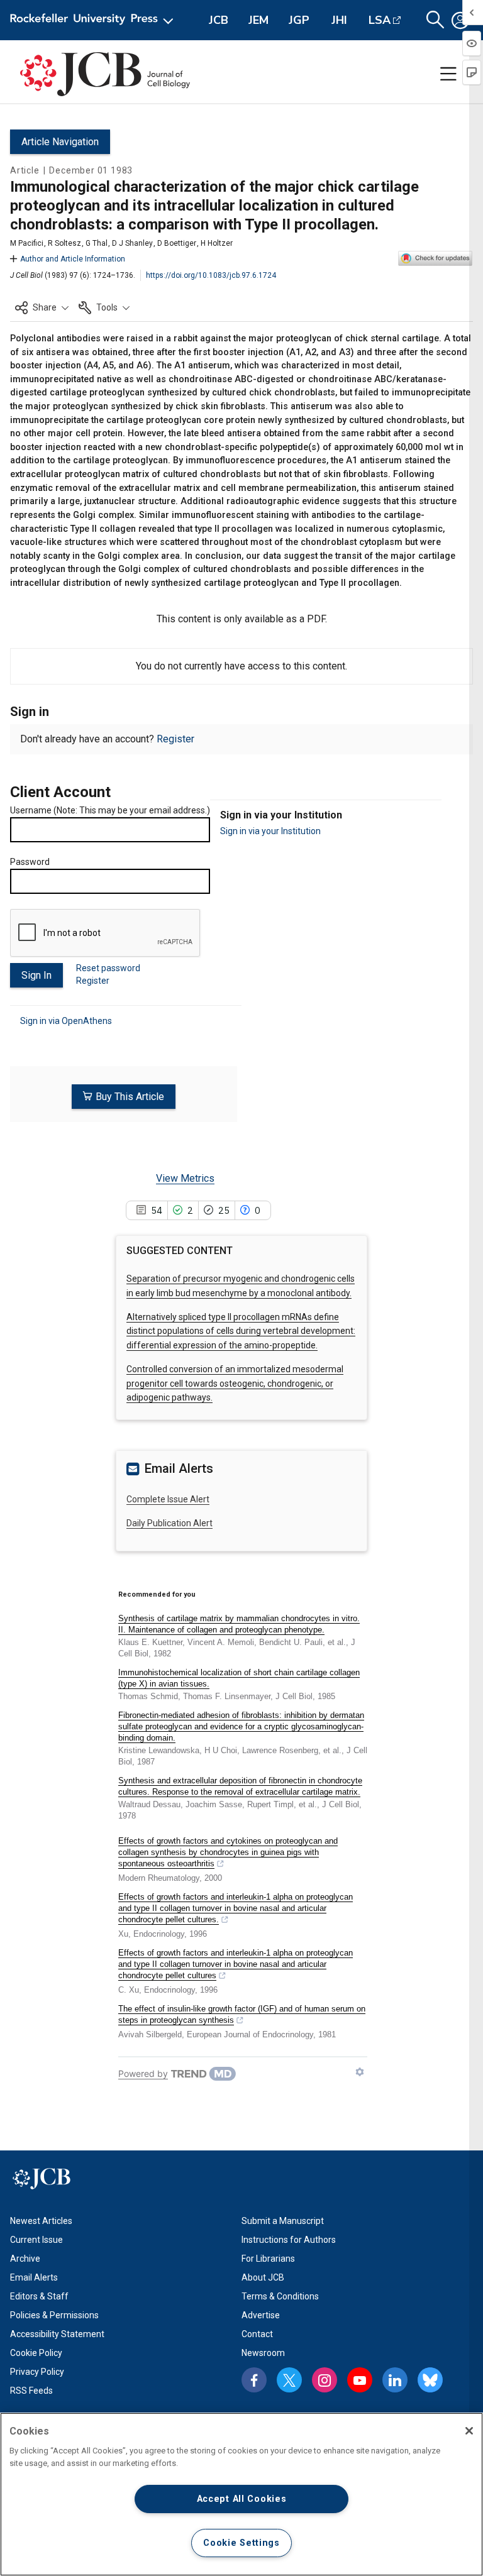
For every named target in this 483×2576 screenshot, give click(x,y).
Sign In (36, 975)
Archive (25, 2259)
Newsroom (263, 2353)
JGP (299, 20)
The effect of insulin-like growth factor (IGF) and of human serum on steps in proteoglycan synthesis (242, 2014)
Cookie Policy (36, 2353)
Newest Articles (41, 2221)
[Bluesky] (430, 2380)
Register (175, 739)
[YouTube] (360, 2380)
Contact (257, 2334)
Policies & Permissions (54, 2315)
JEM (258, 20)
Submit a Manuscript (283, 2221)
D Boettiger (177, 243)
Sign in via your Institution (270, 831)
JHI (339, 20)
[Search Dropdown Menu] (435, 20)
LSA (380, 20)
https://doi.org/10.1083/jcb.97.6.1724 (211, 275)
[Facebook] (254, 2380)
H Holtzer (217, 243)
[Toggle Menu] (448, 74)
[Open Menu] (94, 20)
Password (30, 862)
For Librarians (268, 2259)
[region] (241, 2494)
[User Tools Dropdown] (460, 20)
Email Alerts (34, 2277)
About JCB (263, 2277)
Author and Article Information (73, 259)
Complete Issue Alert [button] (168, 1499)
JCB (219, 20)
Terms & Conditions (280, 2296)
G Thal (97, 243)
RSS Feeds (31, 2391)
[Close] (469, 2431)
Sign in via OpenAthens (66, 1021)
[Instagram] (325, 2380)
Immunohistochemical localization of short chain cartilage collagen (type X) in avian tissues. (239, 1678)
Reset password (108, 968)
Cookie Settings (241, 2543)
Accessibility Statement (57, 2334)
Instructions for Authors (289, 2240)
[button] (42, 307)
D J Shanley (132, 243)
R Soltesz (64, 243)
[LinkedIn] (395, 2380)
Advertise (261, 2315)
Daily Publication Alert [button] (169, 1523)
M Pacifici (27, 243)
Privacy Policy (37, 2372)
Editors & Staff (39, 2296)
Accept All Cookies (242, 2499)
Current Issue (36, 2240)
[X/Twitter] (289, 2380)
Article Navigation (60, 142)
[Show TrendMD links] (360, 2072)
